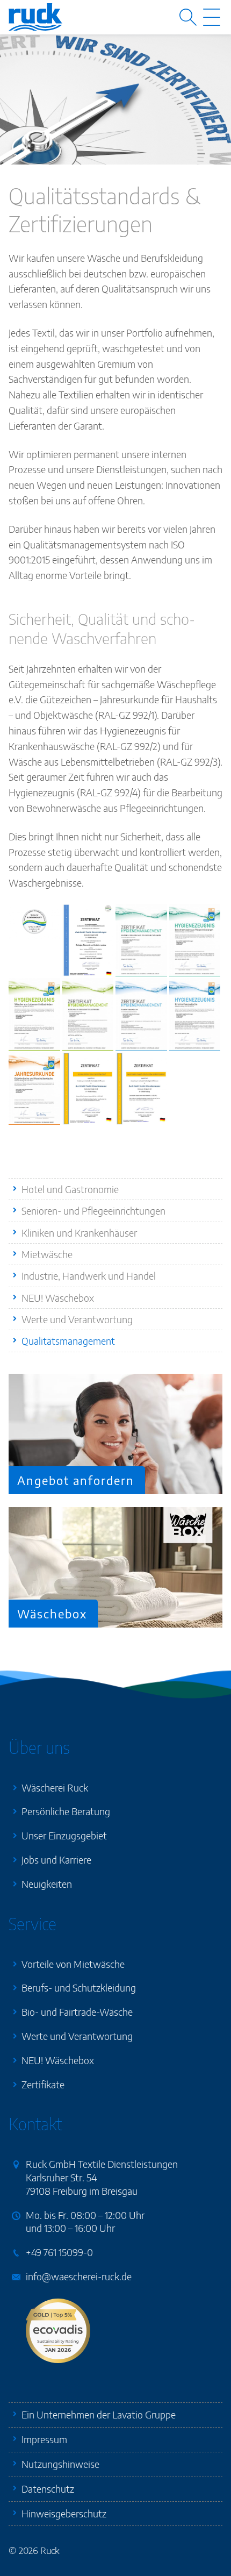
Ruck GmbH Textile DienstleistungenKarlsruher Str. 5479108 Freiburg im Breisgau (102, 2177)
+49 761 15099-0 (59, 2252)
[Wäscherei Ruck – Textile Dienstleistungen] (35, 17)
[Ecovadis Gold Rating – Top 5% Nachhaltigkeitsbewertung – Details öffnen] (58, 2331)
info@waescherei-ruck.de (79, 2276)
